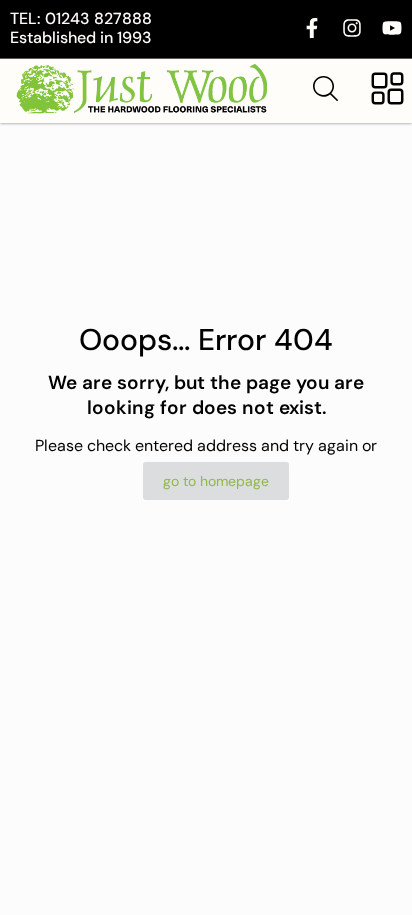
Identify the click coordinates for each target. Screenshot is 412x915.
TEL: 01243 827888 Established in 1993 (81, 28)
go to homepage (216, 481)
